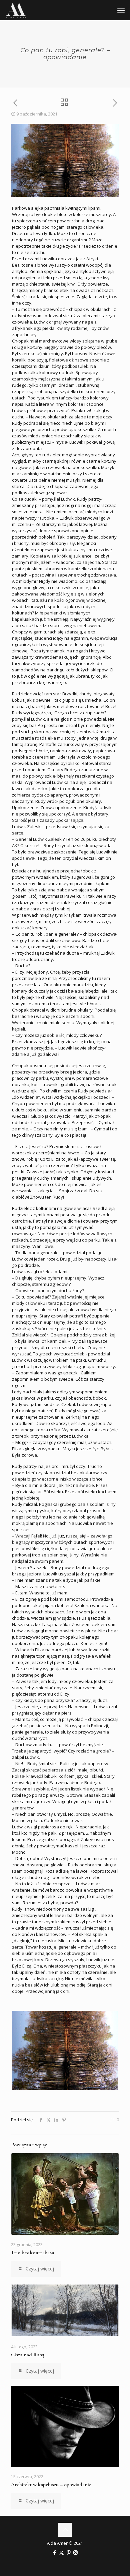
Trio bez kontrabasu (33, 2252)
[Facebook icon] (54, 2552)
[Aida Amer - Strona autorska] (16, 10)
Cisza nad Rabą (28, 2355)
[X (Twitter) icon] (61, 2552)
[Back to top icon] (65, 2530)
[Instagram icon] (75, 2552)
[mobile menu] (121, 10)
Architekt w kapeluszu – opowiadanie (51, 2484)
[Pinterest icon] (68, 2552)
